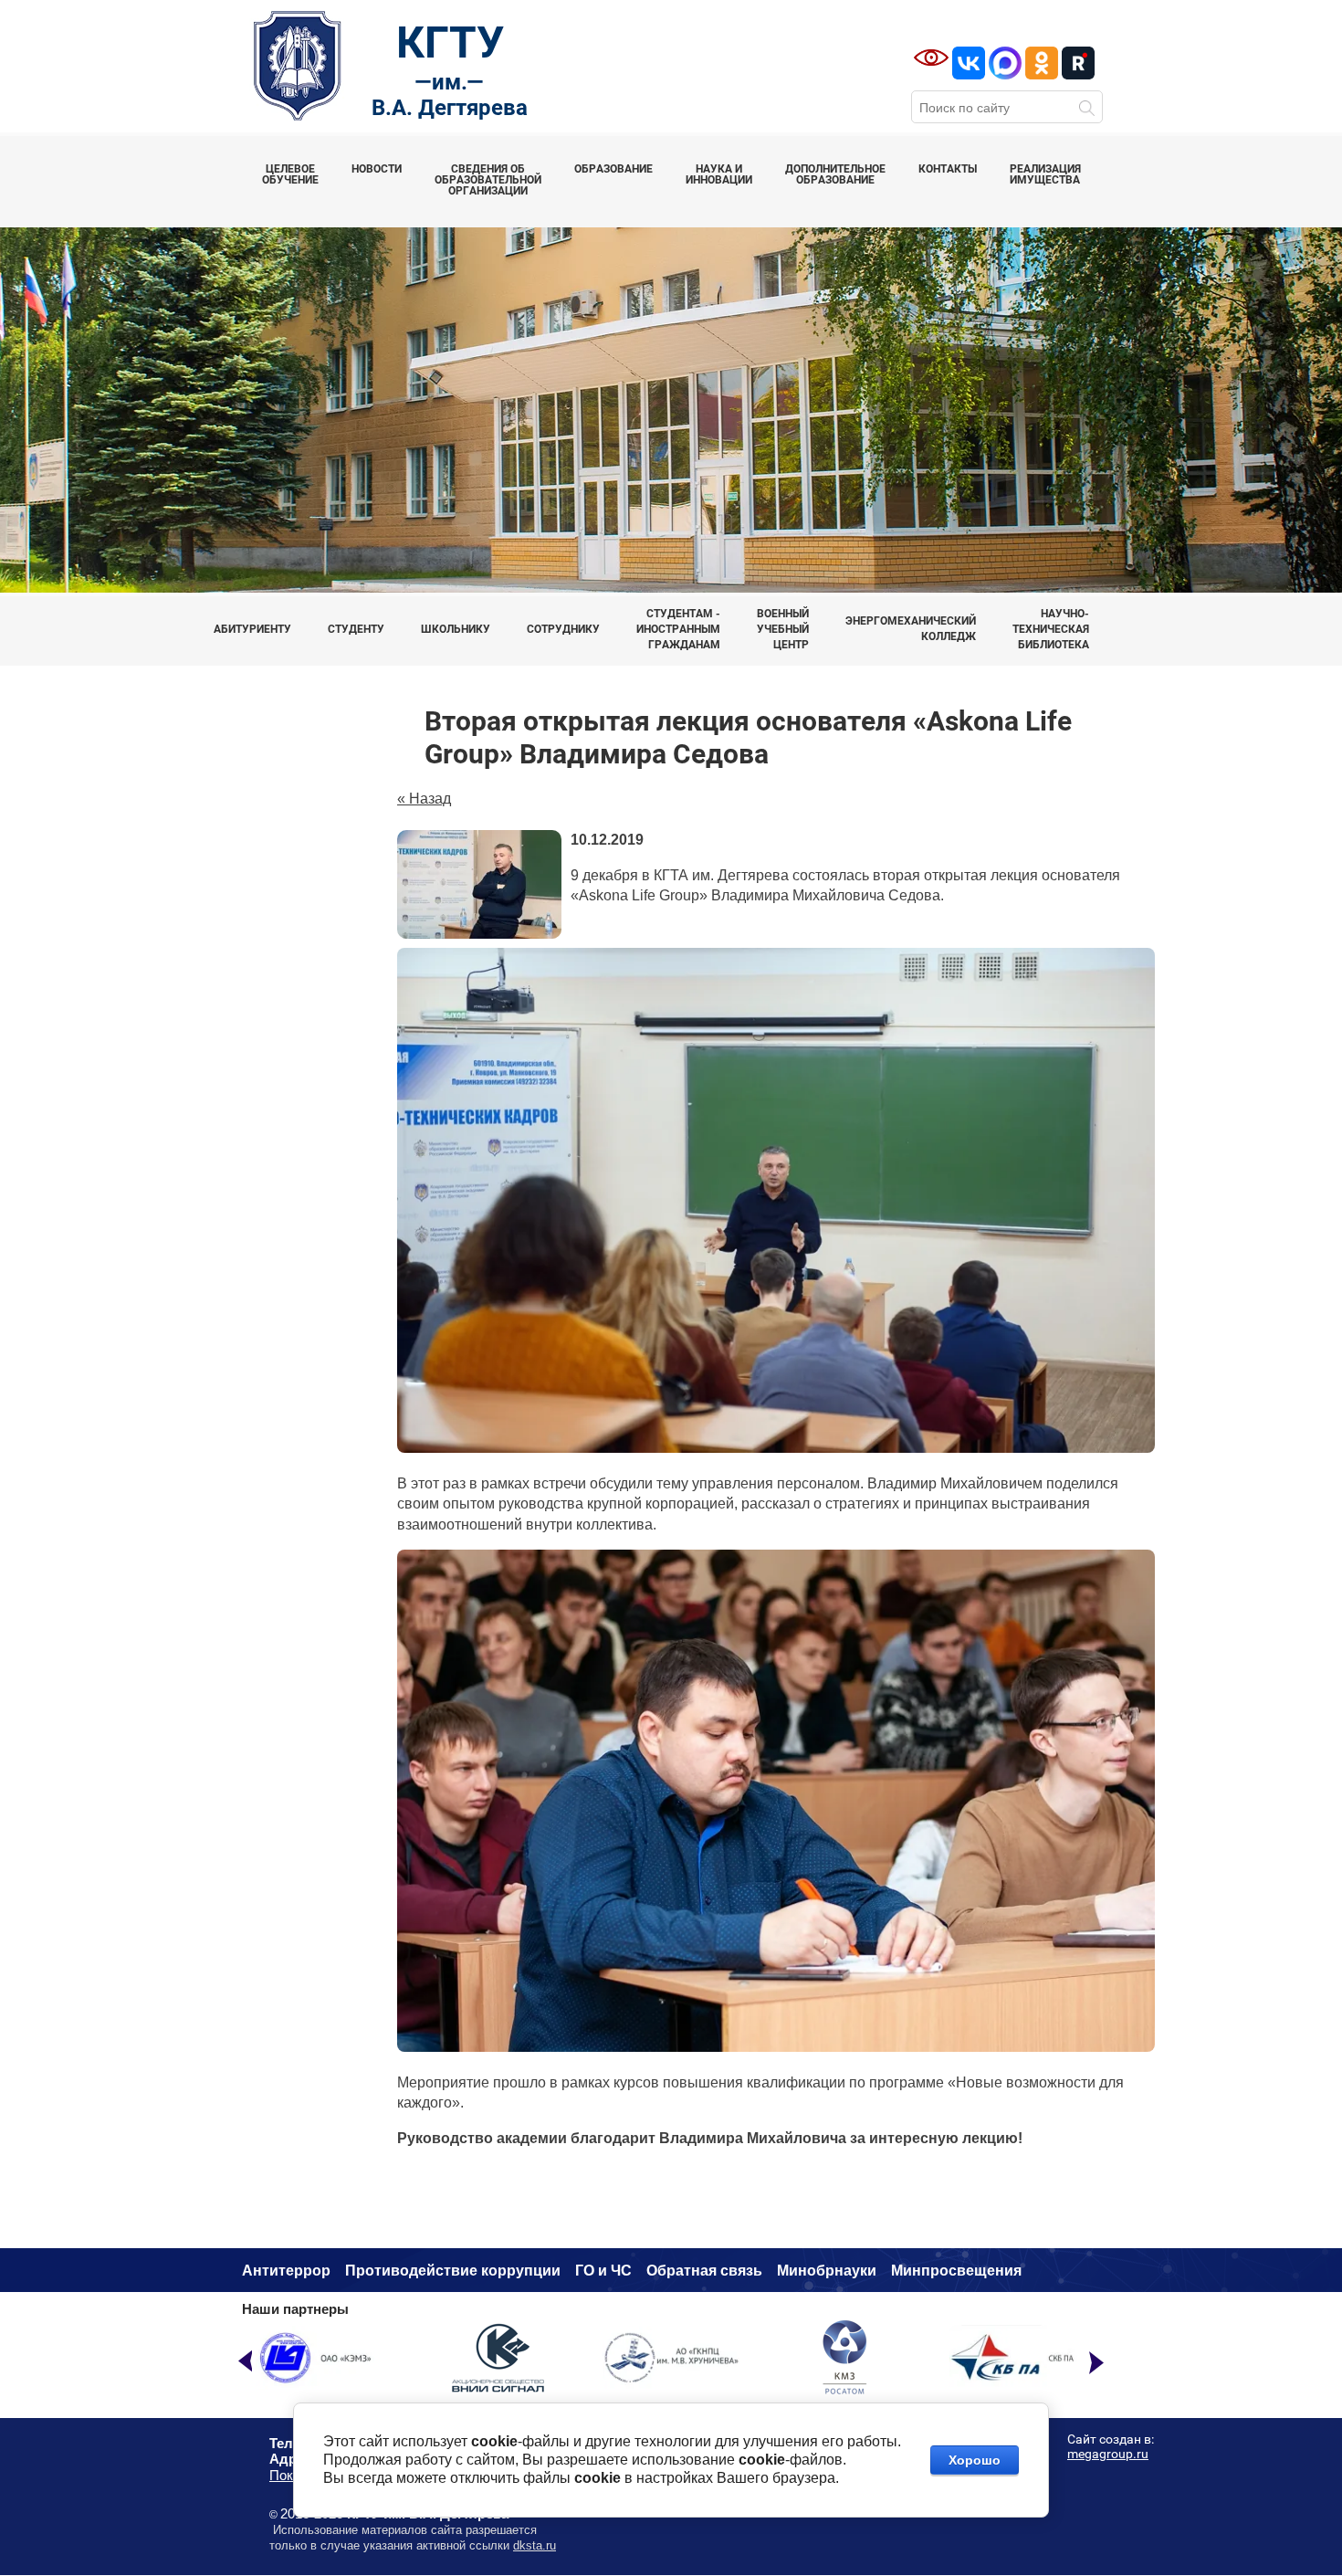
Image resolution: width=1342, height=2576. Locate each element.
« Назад (424, 799)
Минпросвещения (956, 2271)
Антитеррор (286, 2271)
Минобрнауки (827, 2271)
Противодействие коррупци (448, 2271)
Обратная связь (704, 2271)
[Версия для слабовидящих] (931, 58)
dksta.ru (535, 2545)
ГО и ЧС (603, 2271)
